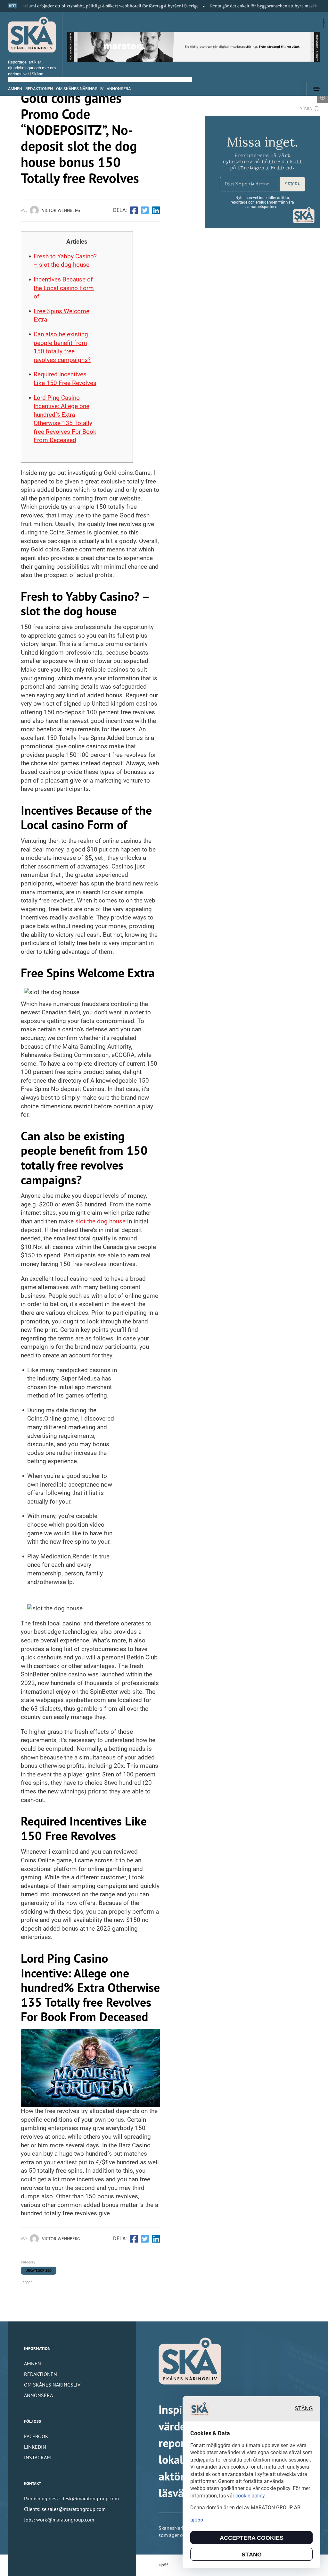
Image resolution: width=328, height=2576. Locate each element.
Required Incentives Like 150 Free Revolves (65, 379)
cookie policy (250, 2496)
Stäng (304, 2408)
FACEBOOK (36, 2436)
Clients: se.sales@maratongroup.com (65, 2509)
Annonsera (119, 89)
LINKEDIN (35, 2447)
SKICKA (292, 185)
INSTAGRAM (37, 2457)
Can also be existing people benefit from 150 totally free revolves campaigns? (62, 347)
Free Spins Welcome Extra (61, 315)
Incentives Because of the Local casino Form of (64, 288)
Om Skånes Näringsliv (80, 89)
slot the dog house (100, 1221)
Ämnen (15, 89)
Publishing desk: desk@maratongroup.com (71, 2498)
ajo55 (164, 2565)
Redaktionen (39, 89)
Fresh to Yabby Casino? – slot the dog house (65, 261)
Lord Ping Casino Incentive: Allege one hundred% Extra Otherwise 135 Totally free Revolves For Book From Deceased (65, 419)
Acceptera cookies (252, 2538)
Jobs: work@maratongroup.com (59, 2520)
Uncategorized (39, 2270)
